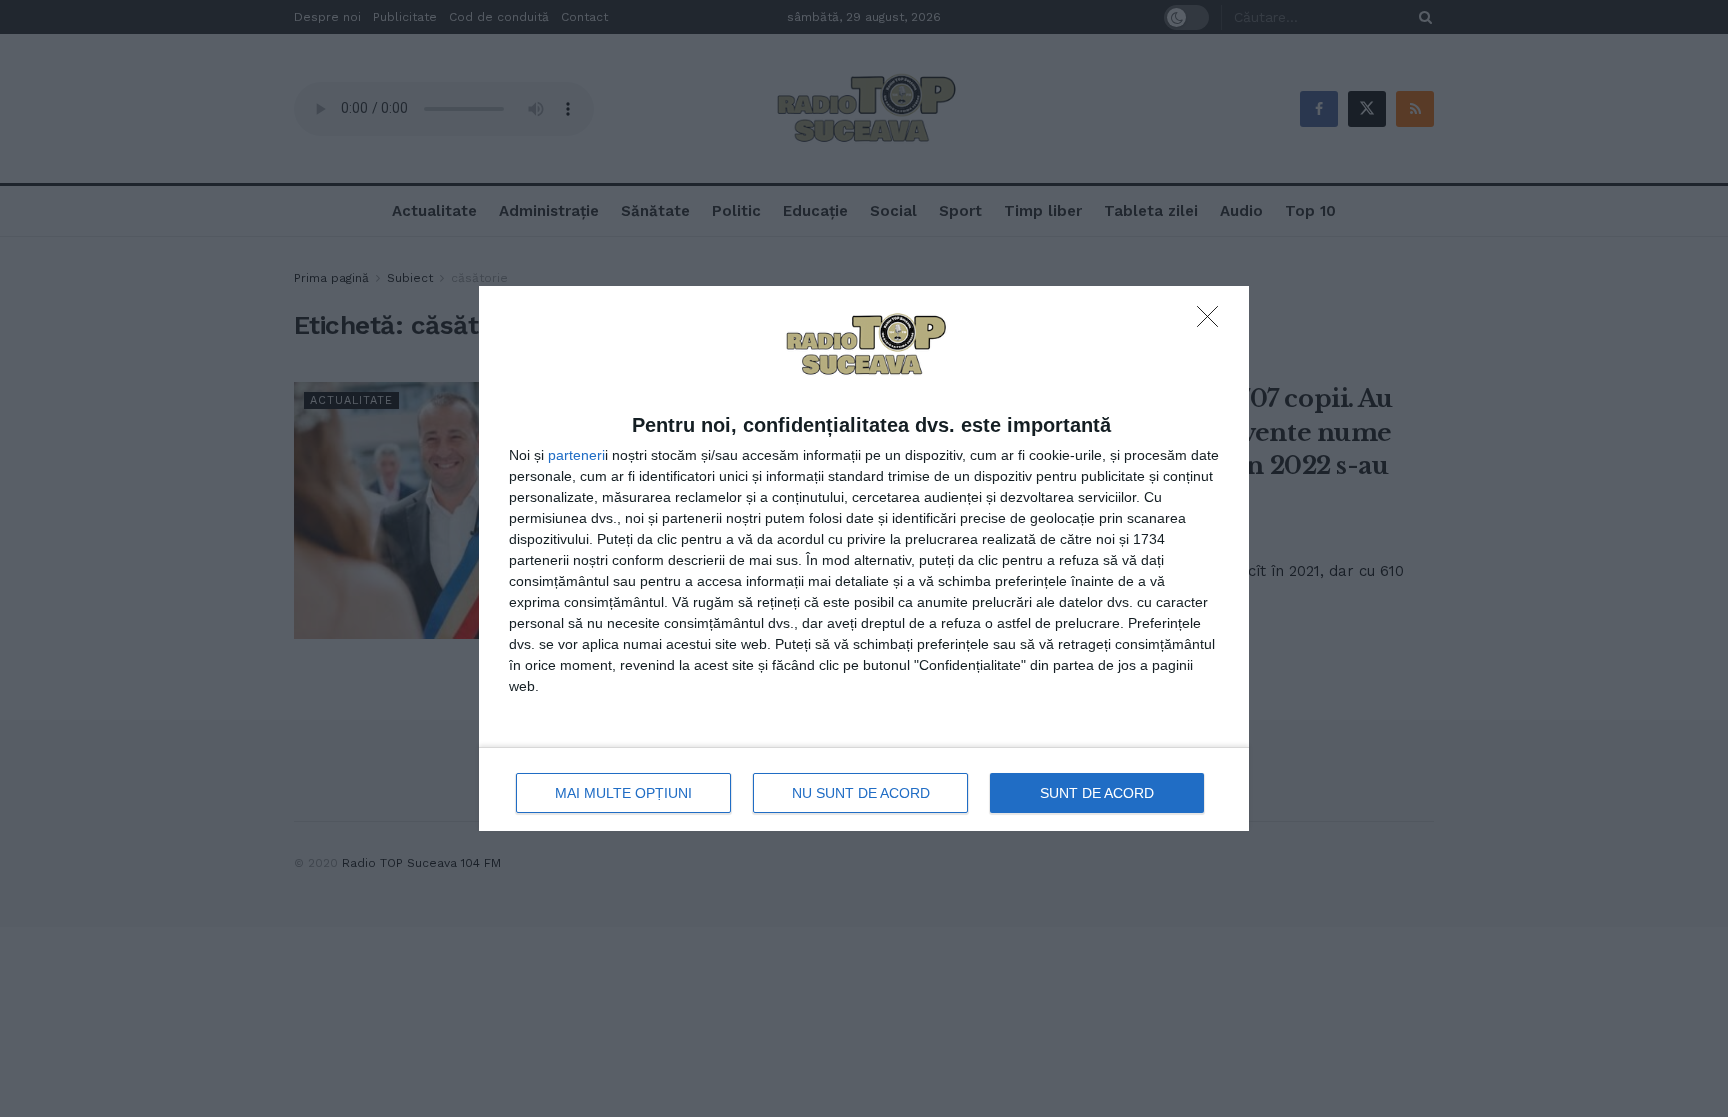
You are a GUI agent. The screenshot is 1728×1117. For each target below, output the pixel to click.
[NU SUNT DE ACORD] (1213, 322)
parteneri (576, 455)
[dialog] (864, 558)
